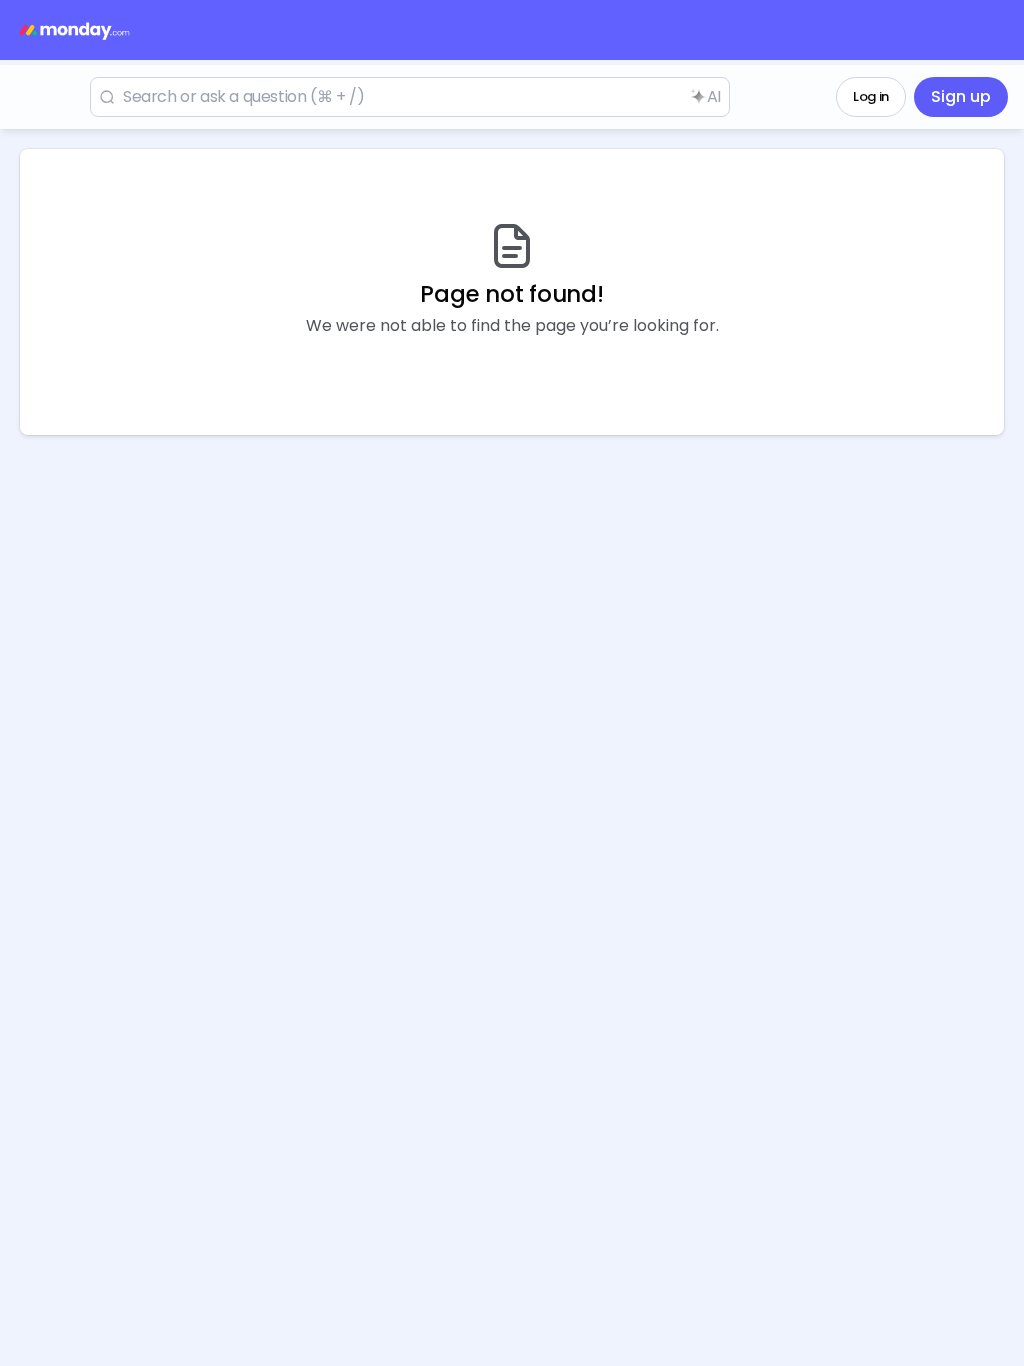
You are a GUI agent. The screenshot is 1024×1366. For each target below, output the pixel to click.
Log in (871, 96)
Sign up (961, 96)
